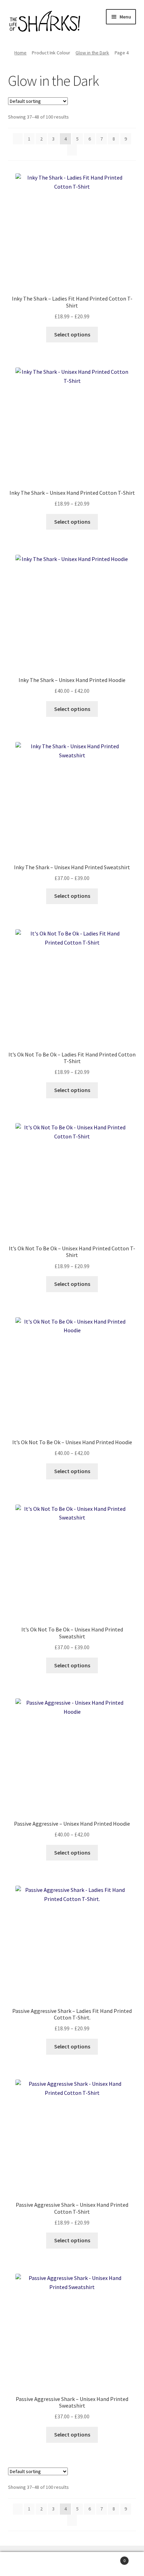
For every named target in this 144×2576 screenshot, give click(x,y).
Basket (111, 2558)
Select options (72, 334)
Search (72, 2564)
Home (20, 53)
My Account (24, 2564)
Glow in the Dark (92, 53)
